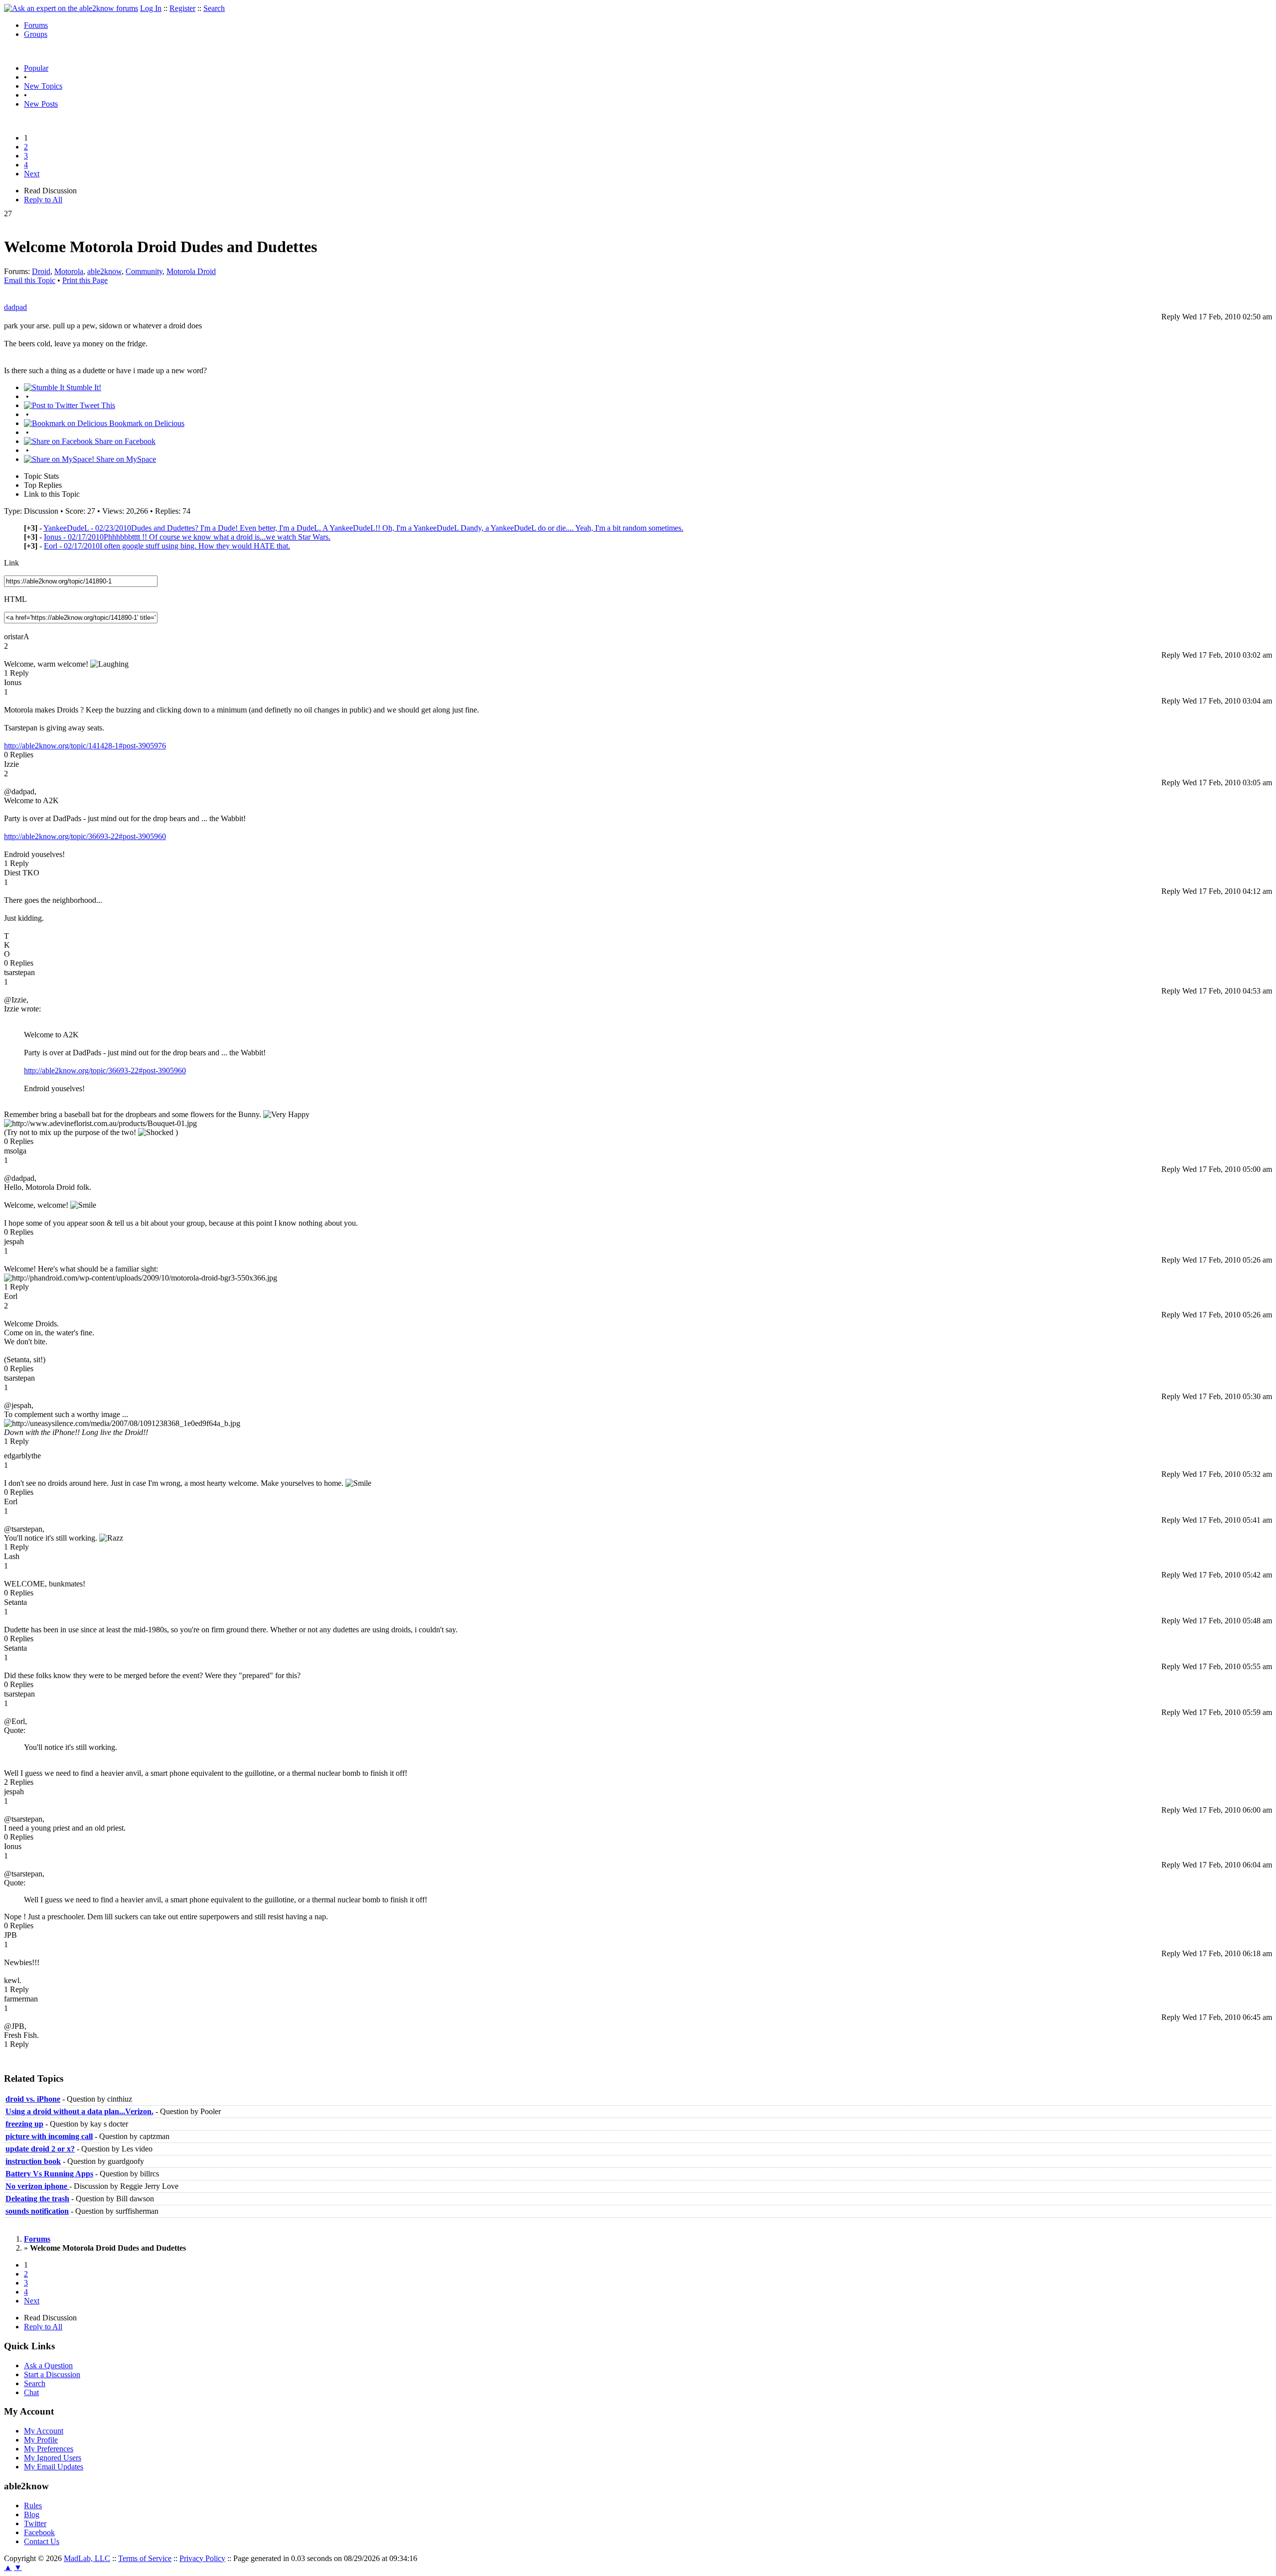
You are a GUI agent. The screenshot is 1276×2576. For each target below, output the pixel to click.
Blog (32, 2514)
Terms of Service (145, 2558)
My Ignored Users (53, 2458)
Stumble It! (83, 387)
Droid (41, 271)
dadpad (15, 307)
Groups (36, 34)
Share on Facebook (124, 441)
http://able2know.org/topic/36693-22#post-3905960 (85, 836)
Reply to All (43, 200)
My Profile (41, 2440)
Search (214, 8)
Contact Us (42, 2541)
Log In (151, 8)
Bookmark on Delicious (146, 423)
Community (144, 271)
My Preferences (49, 2449)
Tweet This (96, 405)
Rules (33, 2505)
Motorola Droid (191, 271)
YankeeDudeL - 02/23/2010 (363, 528)
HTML (15, 599)
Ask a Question (48, 2365)
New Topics (43, 86)
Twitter (35, 2523)
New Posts (41, 104)
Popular (36, 68)
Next (32, 174)
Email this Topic (30, 280)
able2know (104, 271)
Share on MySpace (125, 459)
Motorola (69, 271)
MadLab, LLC (87, 2558)
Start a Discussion (52, 2374)
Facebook (39, 2532)
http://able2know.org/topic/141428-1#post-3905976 (85, 746)
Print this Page (85, 280)
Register (182, 8)
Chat (31, 2392)
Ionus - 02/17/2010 (187, 537)
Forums (36, 25)
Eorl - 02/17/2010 (167, 546)
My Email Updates (54, 2467)
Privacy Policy (202, 2558)
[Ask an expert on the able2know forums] (71, 8)
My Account (44, 2431)
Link (11, 563)
